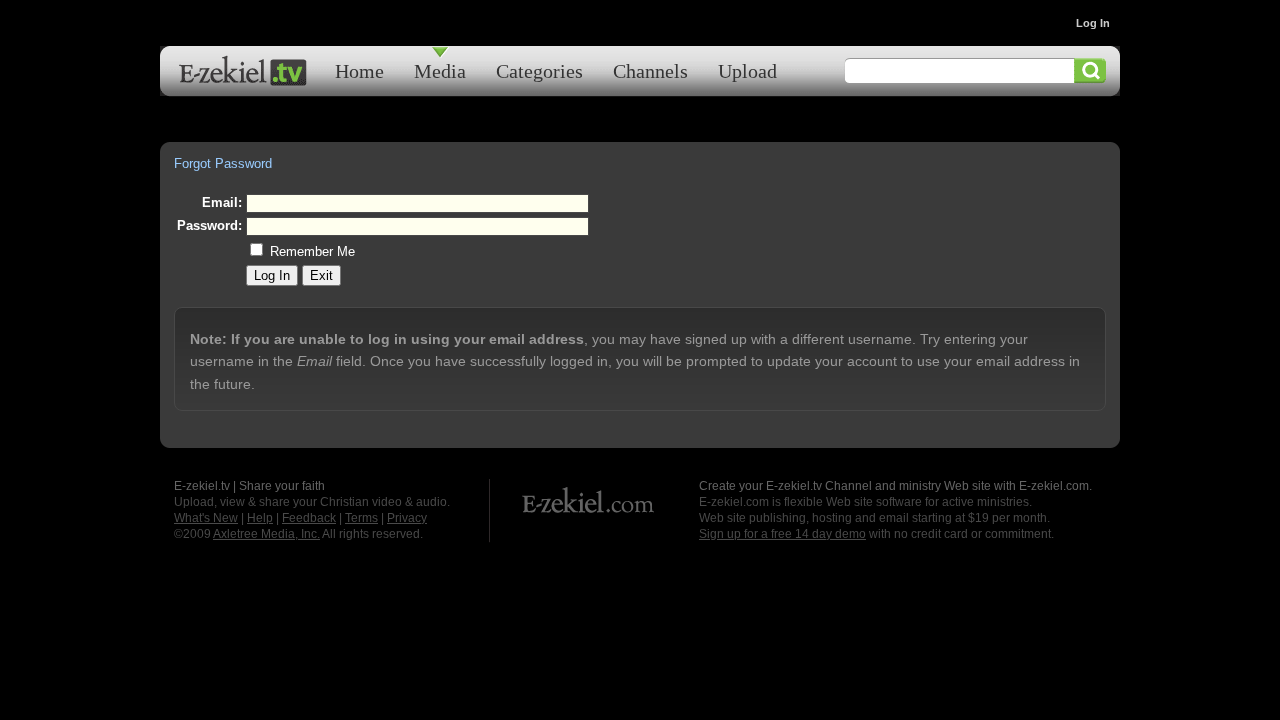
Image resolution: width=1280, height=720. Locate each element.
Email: (222, 202)
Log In (1093, 23)
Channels (650, 70)
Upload (747, 70)
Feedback (309, 518)
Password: (209, 225)
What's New (206, 518)
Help (260, 518)
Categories (539, 70)
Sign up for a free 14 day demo (782, 534)
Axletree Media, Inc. (266, 534)
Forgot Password (223, 163)
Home (359, 70)
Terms (361, 518)
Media (440, 70)
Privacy (407, 518)
